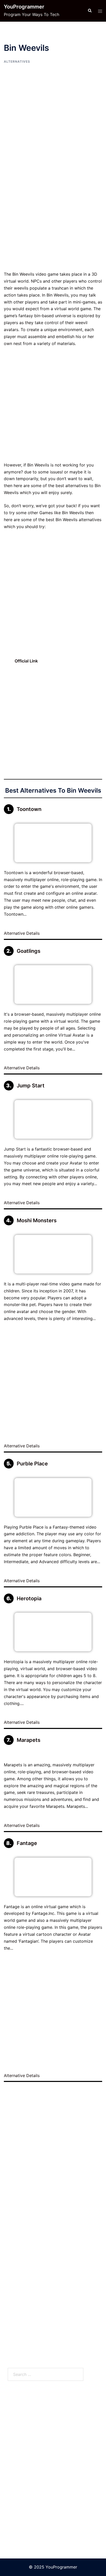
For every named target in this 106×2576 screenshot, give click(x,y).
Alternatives (17, 61)
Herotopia (29, 1598)
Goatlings (29, 951)
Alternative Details (22, 933)
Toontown (29, 809)
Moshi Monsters (37, 1220)
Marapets (29, 1740)
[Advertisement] (53, 216)
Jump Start (31, 1086)
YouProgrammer (24, 7)
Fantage (27, 1843)
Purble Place (32, 1464)
